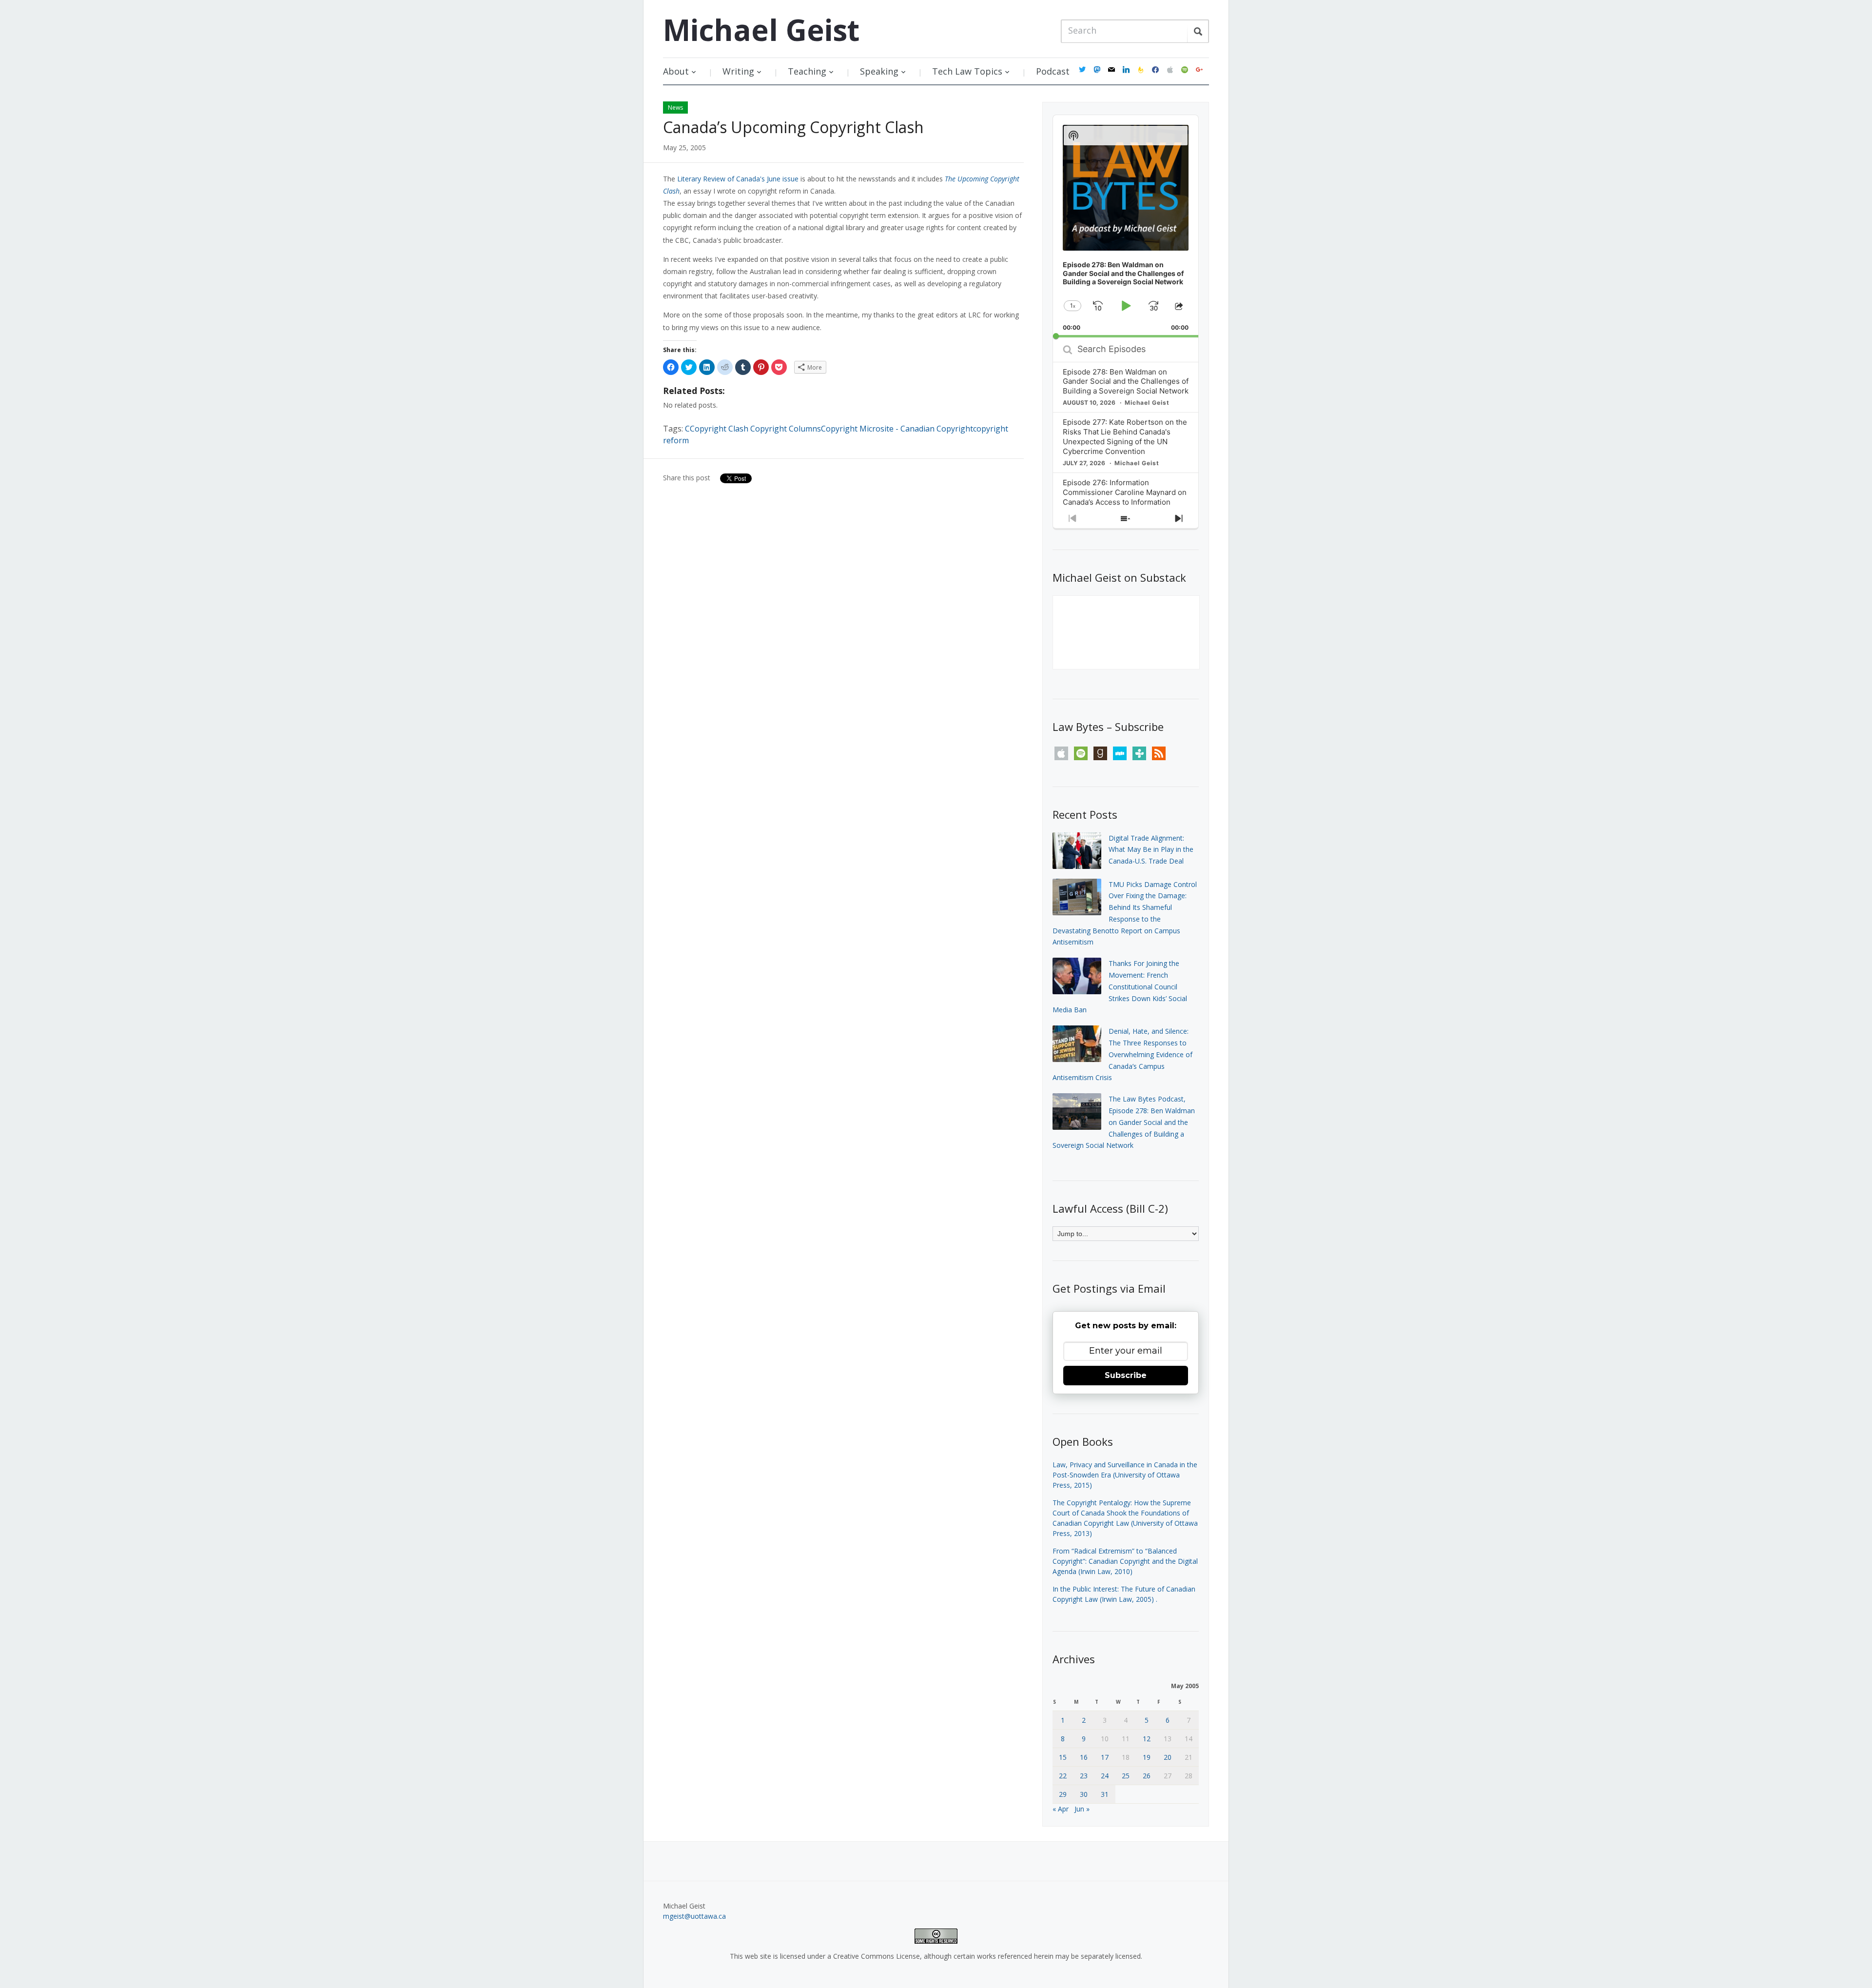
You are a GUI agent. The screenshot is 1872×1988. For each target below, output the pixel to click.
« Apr (1061, 1809)
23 (1084, 1776)
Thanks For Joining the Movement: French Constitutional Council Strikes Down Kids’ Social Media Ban (1120, 986)
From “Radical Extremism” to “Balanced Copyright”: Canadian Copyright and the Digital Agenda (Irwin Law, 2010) (1125, 1561)
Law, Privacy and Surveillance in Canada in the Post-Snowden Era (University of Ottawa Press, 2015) (1125, 1475)
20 (1168, 1757)
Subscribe (1126, 1375)
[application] (1126, 226)
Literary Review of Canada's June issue (738, 179)
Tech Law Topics (967, 71)
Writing (738, 71)
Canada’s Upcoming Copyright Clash (793, 127)
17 (1105, 1757)
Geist (761, 30)
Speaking (879, 71)
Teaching (807, 71)
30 (1084, 1794)
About (676, 71)
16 (1084, 1757)
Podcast (1053, 71)
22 (1063, 1776)
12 (1147, 1739)
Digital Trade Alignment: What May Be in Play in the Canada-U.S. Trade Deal (1151, 850)
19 (1147, 1757)
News (675, 108)
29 (1063, 1794)
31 (1105, 1794)
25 (1126, 1776)
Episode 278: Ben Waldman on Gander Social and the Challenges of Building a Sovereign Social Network (1126, 382)
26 (1147, 1776)
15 (1063, 1757)
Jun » (1082, 1809)
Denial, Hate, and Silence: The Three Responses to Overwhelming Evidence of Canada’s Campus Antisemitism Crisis (1122, 1054)
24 (1105, 1776)
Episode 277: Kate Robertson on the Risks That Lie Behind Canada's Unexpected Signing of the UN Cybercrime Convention (1125, 437)
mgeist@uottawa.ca (694, 1916)
